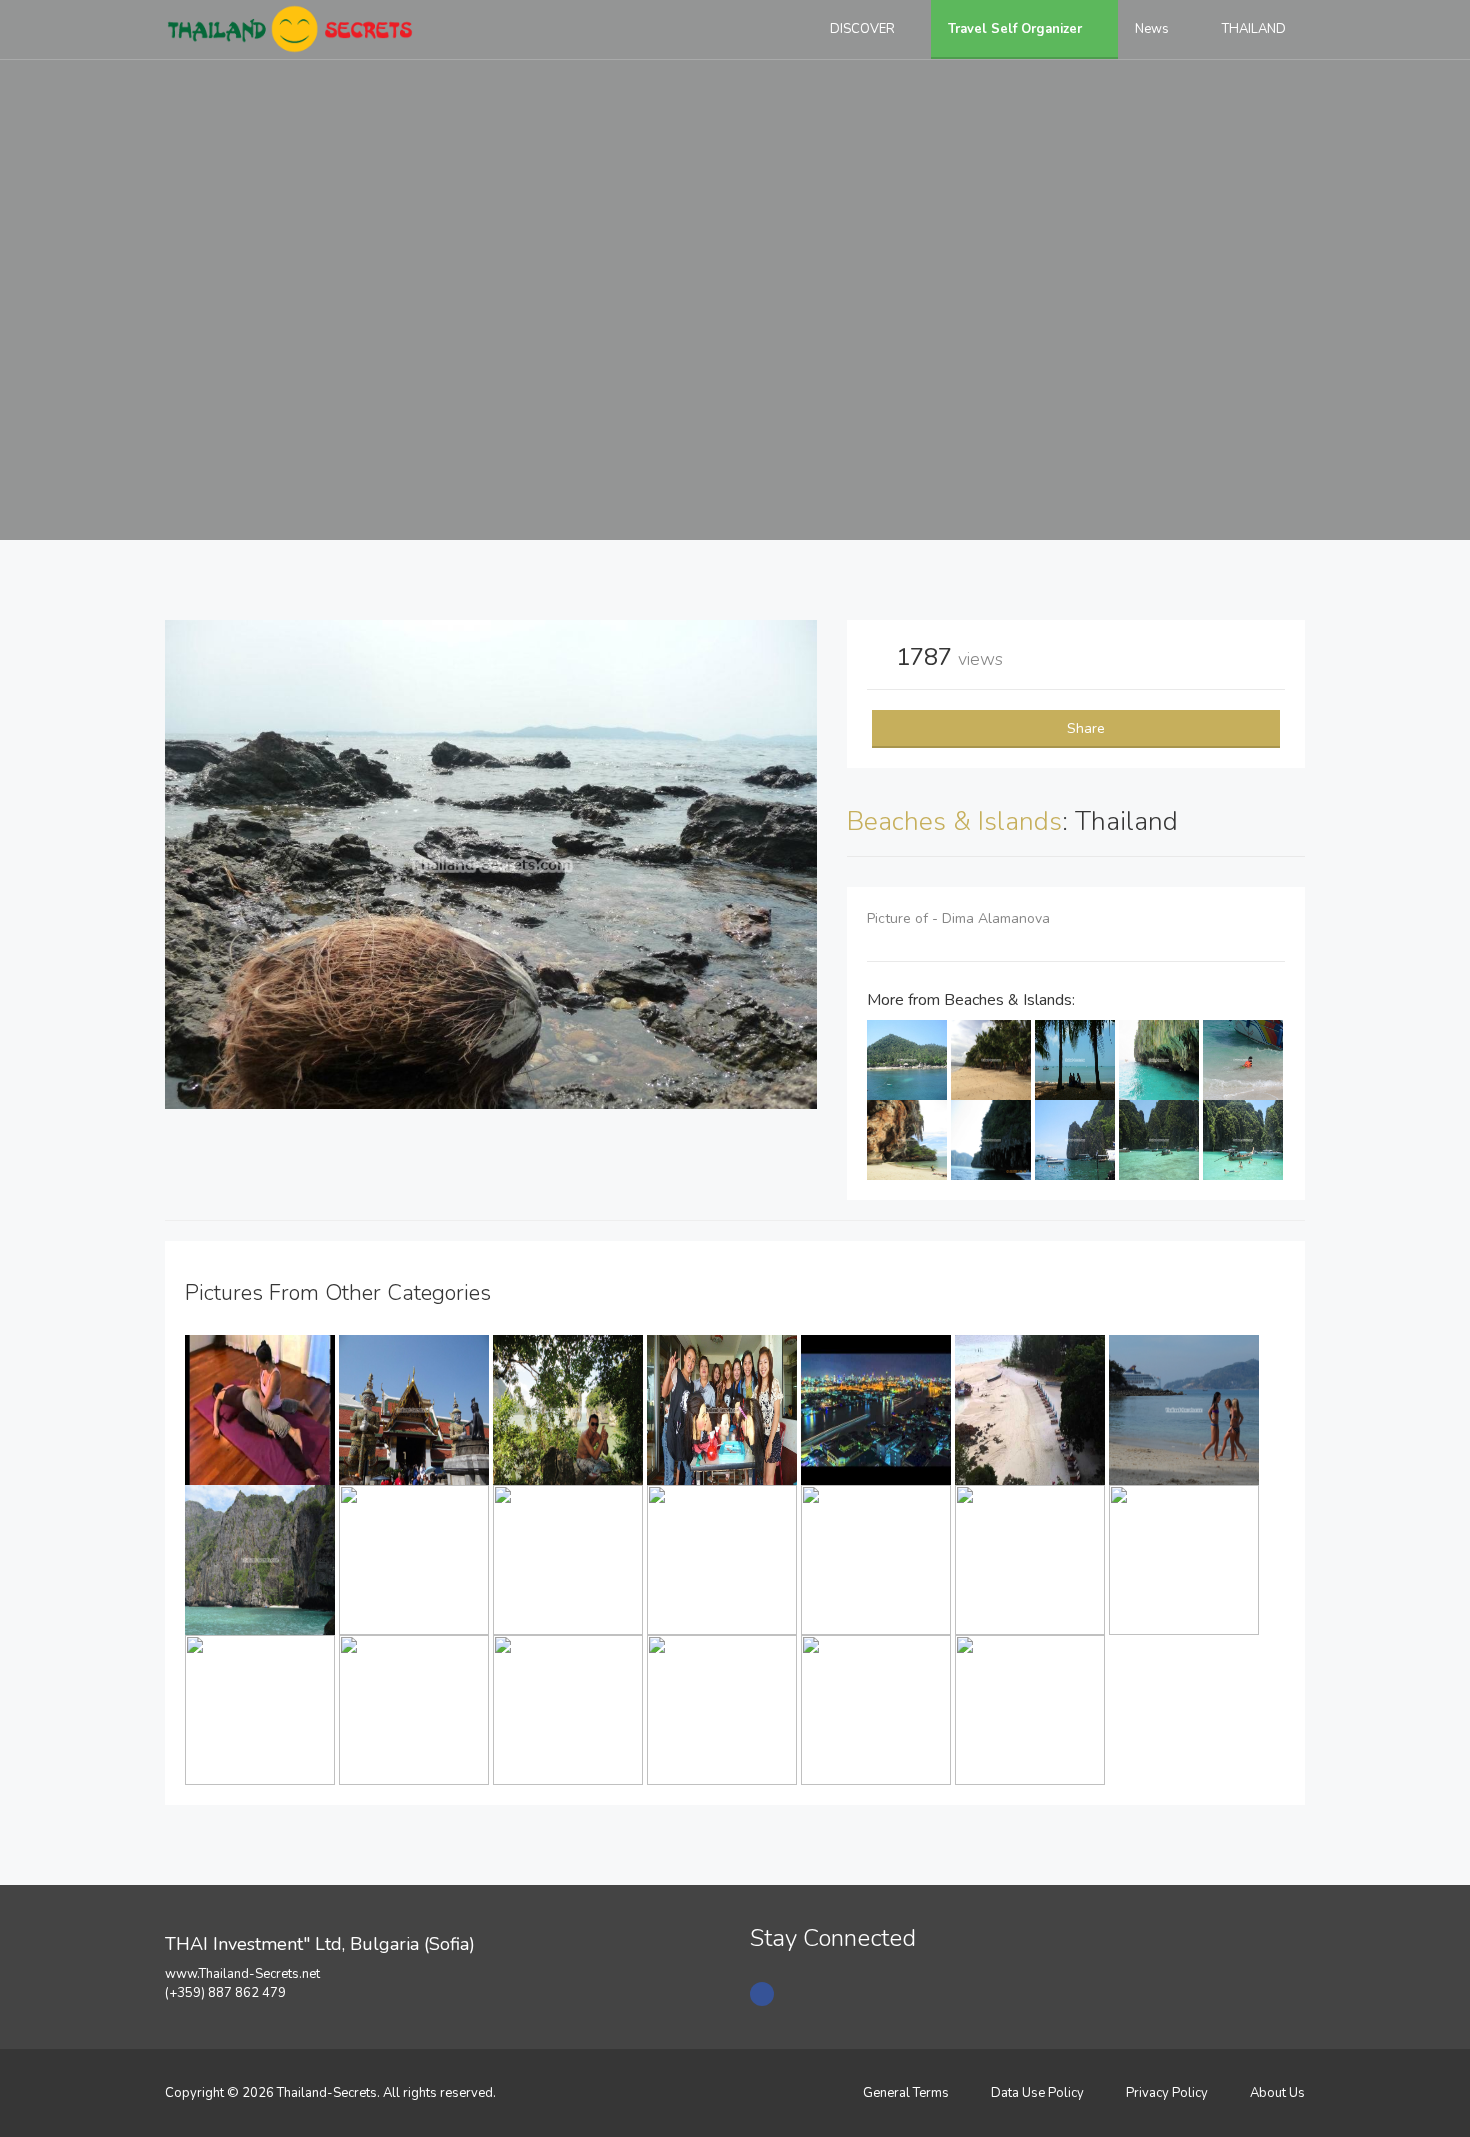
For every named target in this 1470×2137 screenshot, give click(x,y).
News (1153, 29)
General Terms (906, 2093)
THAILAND (1255, 29)
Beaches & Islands (954, 821)
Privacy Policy (1167, 2093)
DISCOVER (864, 29)
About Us (1277, 2093)
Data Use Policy (1037, 2093)
